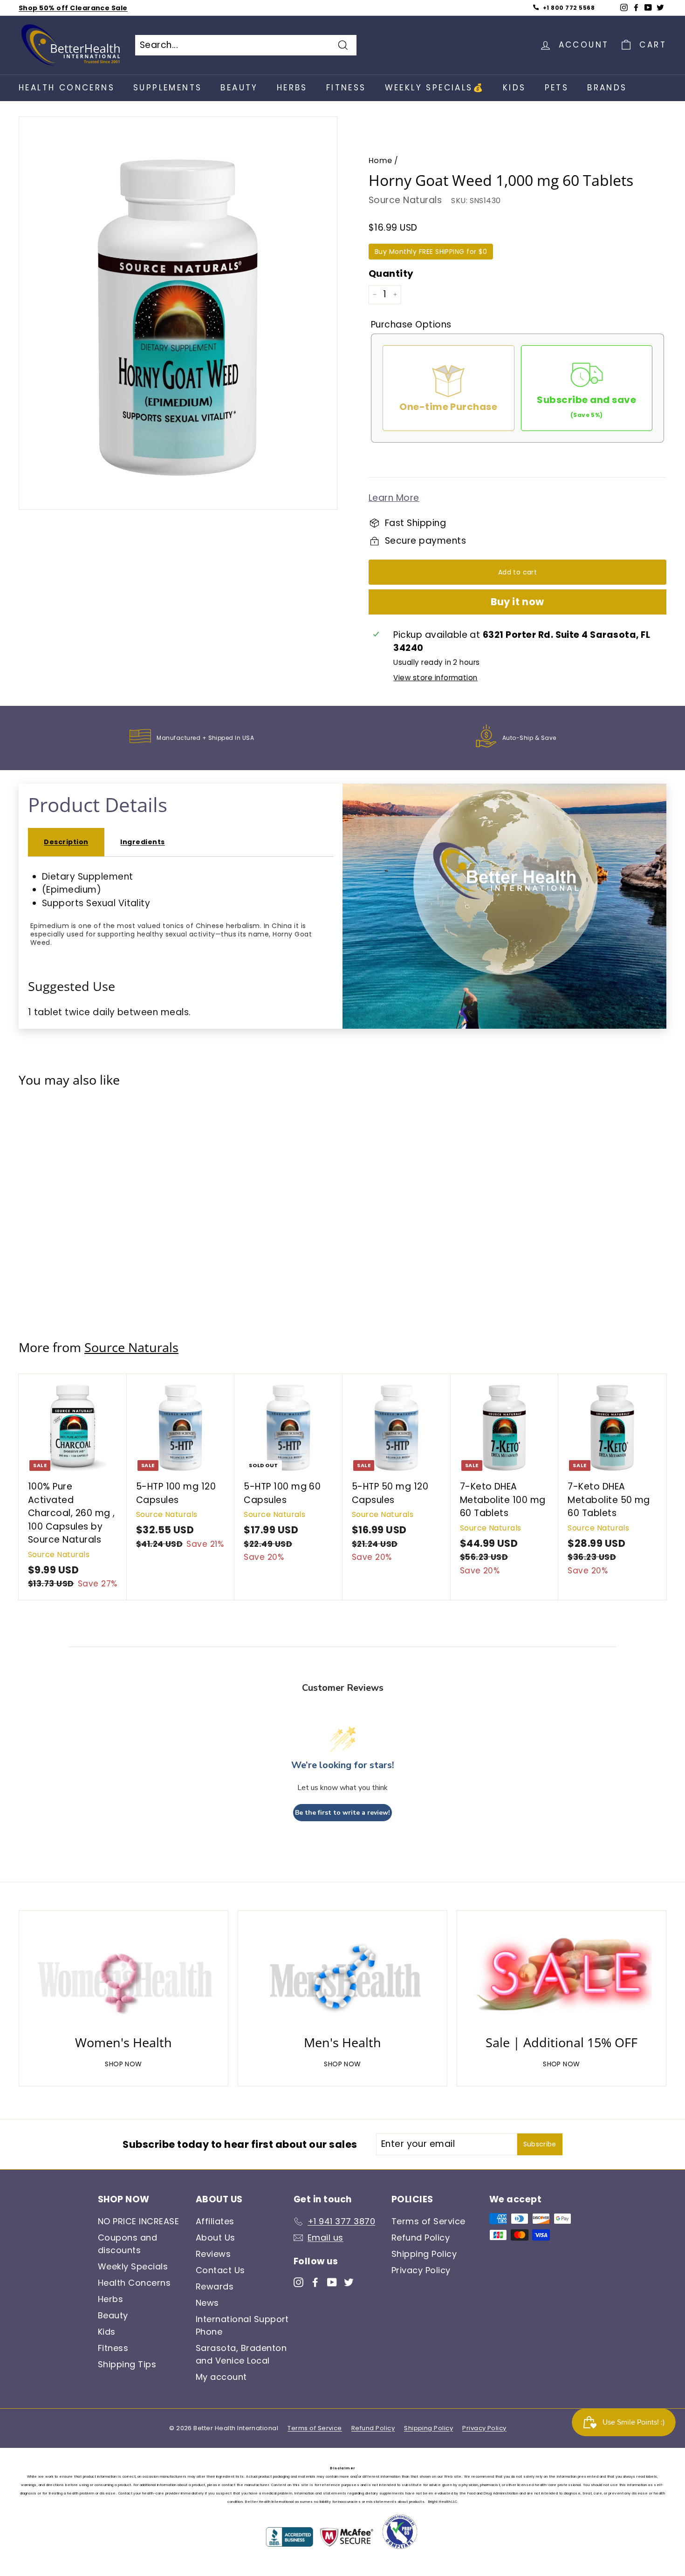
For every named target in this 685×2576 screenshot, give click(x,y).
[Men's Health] (342, 1975)
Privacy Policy (421, 2270)
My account (221, 2377)
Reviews (213, 2254)
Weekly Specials (133, 2266)
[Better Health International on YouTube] (332, 2282)
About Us (216, 2238)
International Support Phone (242, 2325)
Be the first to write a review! (342, 1813)
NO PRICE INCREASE (138, 2221)
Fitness (346, 88)
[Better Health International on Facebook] (315, 2282)
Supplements (168, 88)
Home (380, 161)
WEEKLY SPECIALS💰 (435, 88)
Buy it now (517, 602)
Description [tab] (66, 842)
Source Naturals (405, 200)
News (207, 2303)
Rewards (215, 2286)
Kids (514, 88)
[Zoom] (178, 318)
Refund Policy (421, 2238)
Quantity (391, 273)
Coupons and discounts (127, 2244)
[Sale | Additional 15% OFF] (562, 1975)
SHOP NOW (123, 2064)
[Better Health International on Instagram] (298, 2282)
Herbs (292, 88)
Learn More (394, 498)
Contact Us (220, 2270)
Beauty (239, 88)
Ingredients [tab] (142, 842)
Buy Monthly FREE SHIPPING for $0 (431, 252)
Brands (607, 88)
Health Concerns (67, 88)
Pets (557, 88)
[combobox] (246, 45)
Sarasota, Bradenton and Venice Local (241, 2354)
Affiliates (215, 2221)
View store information (435, 678)
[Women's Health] (123, 1975)
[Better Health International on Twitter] (349, 2282)
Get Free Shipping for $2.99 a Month (86, 8)
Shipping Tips (127, 2364)
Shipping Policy (424, 2254)
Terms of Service (428, 2221)
